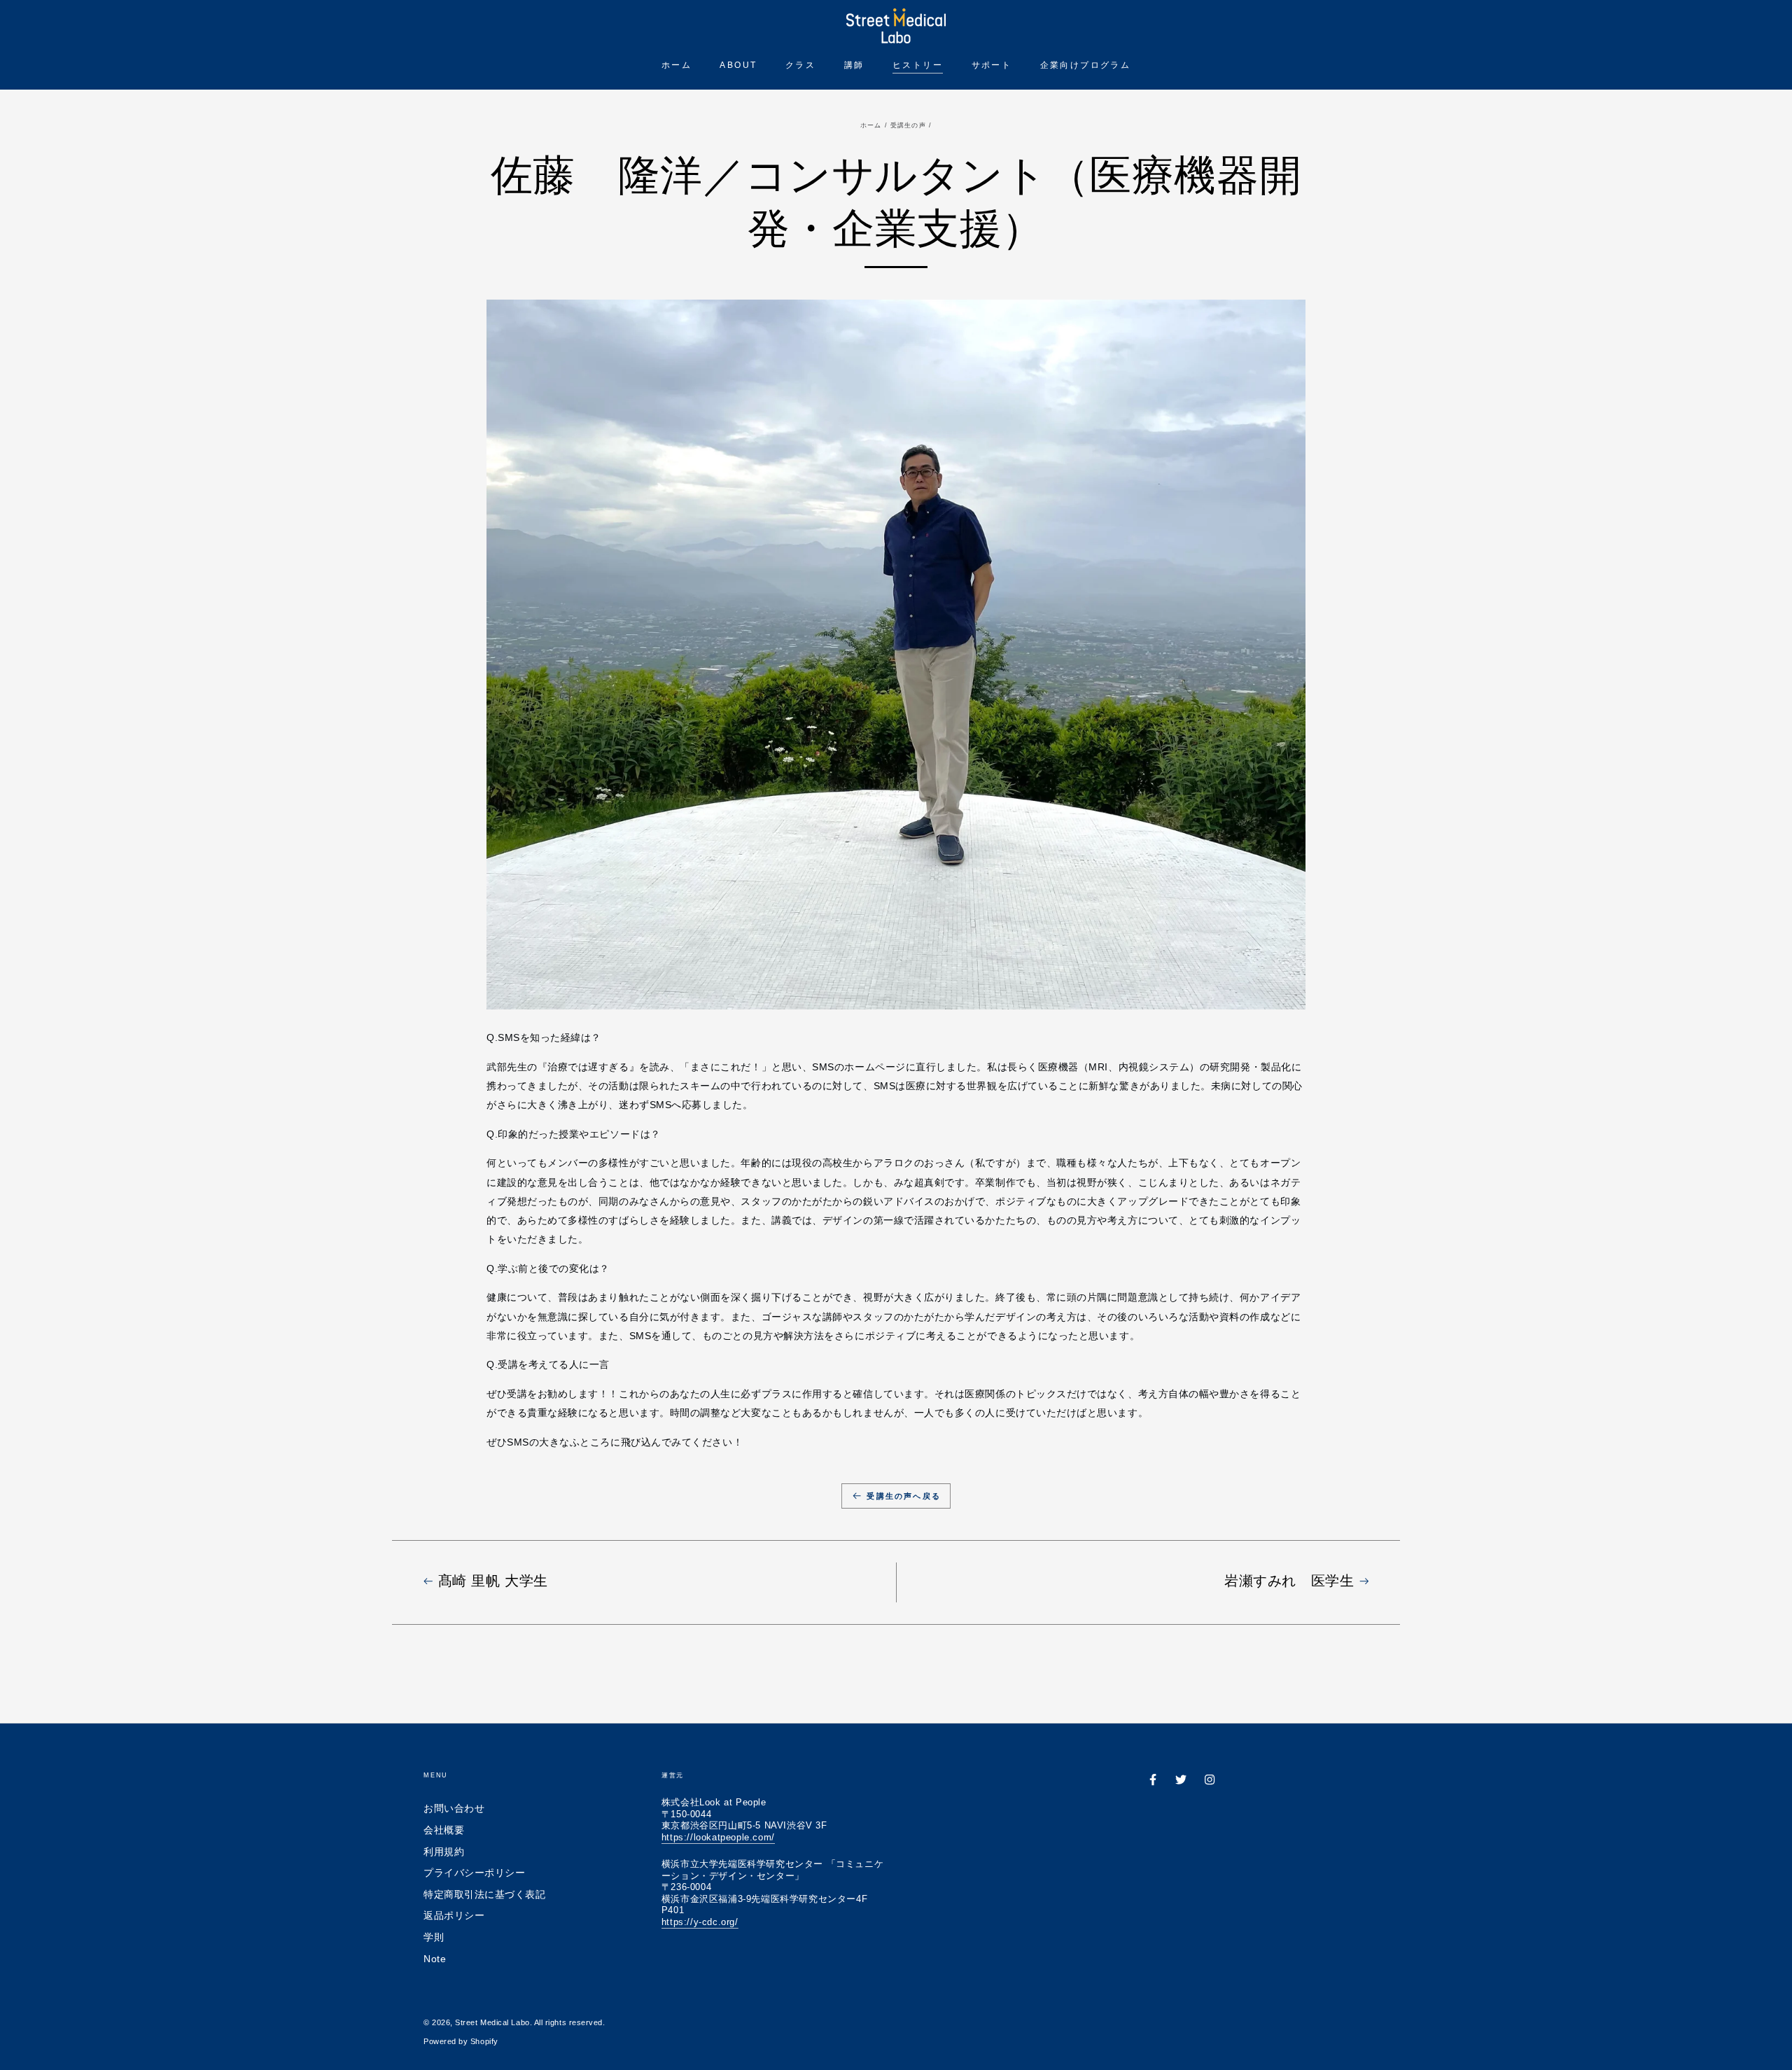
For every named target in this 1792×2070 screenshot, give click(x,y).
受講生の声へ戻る (904, 1496)
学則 (434, 1937)
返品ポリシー (454, 1915)
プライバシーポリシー (474, 1873)
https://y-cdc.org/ (700, 1922)
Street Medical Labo (492, 2022)
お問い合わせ (454, 1808)
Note (435, 1959)
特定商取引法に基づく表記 (484, 1894)
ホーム (871, 125)
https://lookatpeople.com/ (718, 1837)
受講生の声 (908, 125)
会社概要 (444, 1830)
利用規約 (444, 1852)
